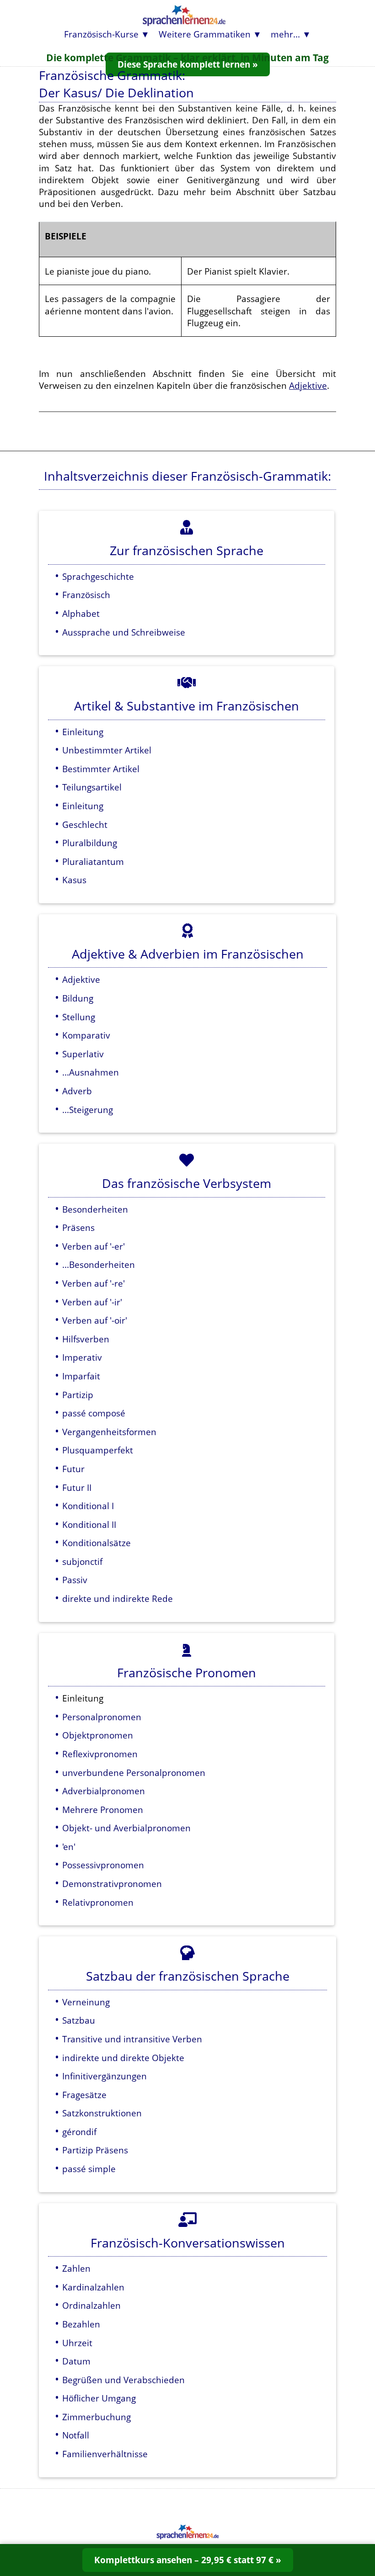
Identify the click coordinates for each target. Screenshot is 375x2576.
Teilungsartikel (92, 787)
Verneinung (86, 2002)
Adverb (77, 1091)
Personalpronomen (102, 1717)
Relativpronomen (98, 1902)
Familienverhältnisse (105, 2454)
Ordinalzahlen (91, 2305)
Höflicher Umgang (99, 2398)
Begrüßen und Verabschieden (123, 2380)
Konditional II (89, 1524)
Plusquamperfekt (98, 1450)
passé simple (89, 2169)
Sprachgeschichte (98, 576)
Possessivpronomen (103, 1865)
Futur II (77, 1487)
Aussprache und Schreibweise (124, 632)
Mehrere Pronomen (103, 1810)
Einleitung (83, 732)
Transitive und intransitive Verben (132, 2039)
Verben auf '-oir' (95, 1320)
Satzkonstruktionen (102, 2113)
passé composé (94, 1413)
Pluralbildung (90, 843)
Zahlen (76, 2268)
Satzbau (79, 2020)
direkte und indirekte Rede (118, 1598)
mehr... (285, 34)
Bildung (78, 998)
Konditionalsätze (96, 1543)
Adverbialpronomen (104, 1791)
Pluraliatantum (93, 861)
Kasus (74, 880)
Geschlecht (85, 824)
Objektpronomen (98, 1735)
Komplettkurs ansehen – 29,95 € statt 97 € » (188, 2560)
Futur (73, 1469)
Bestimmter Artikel (101, 769)
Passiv (75, 1580)
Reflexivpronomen (100, 1754)
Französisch (86, 595)
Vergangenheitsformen (109, 1432)
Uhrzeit (77, 2343)
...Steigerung (88, 1110)
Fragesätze (84, 2095)
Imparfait (81, 1376)
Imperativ (82, 1357)
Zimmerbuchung (96, 2417)
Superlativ (83, 1054)
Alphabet (81, 613)
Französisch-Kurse (101, 34)
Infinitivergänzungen (104, 2076)
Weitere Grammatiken (205, 34)
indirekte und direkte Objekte (123, 2058)
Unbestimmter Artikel (107, 750)
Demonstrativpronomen (112, 1884)
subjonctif (82, 1561)
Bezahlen (81, 2324)
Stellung (79, 1017)
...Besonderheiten (99, 1264)
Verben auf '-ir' (92, 1302)
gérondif (79, 2132)
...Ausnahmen (91, 1072)
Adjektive (308, 385)
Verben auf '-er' (94, 1246)
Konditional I (88, 1506)
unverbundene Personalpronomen (134, 1773)
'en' (69, 1847)
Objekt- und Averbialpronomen (126, 1828)
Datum (76, 2361)
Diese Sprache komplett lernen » (188, 64)
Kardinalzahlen (93, 2287)
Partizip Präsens (95, 2150)
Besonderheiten (95, 1209)
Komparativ (86, 1035)
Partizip (78, 1395)
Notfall (76, 2435)
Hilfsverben (86, 1339)
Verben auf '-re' (94, 1283)
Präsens (78, 1227)
